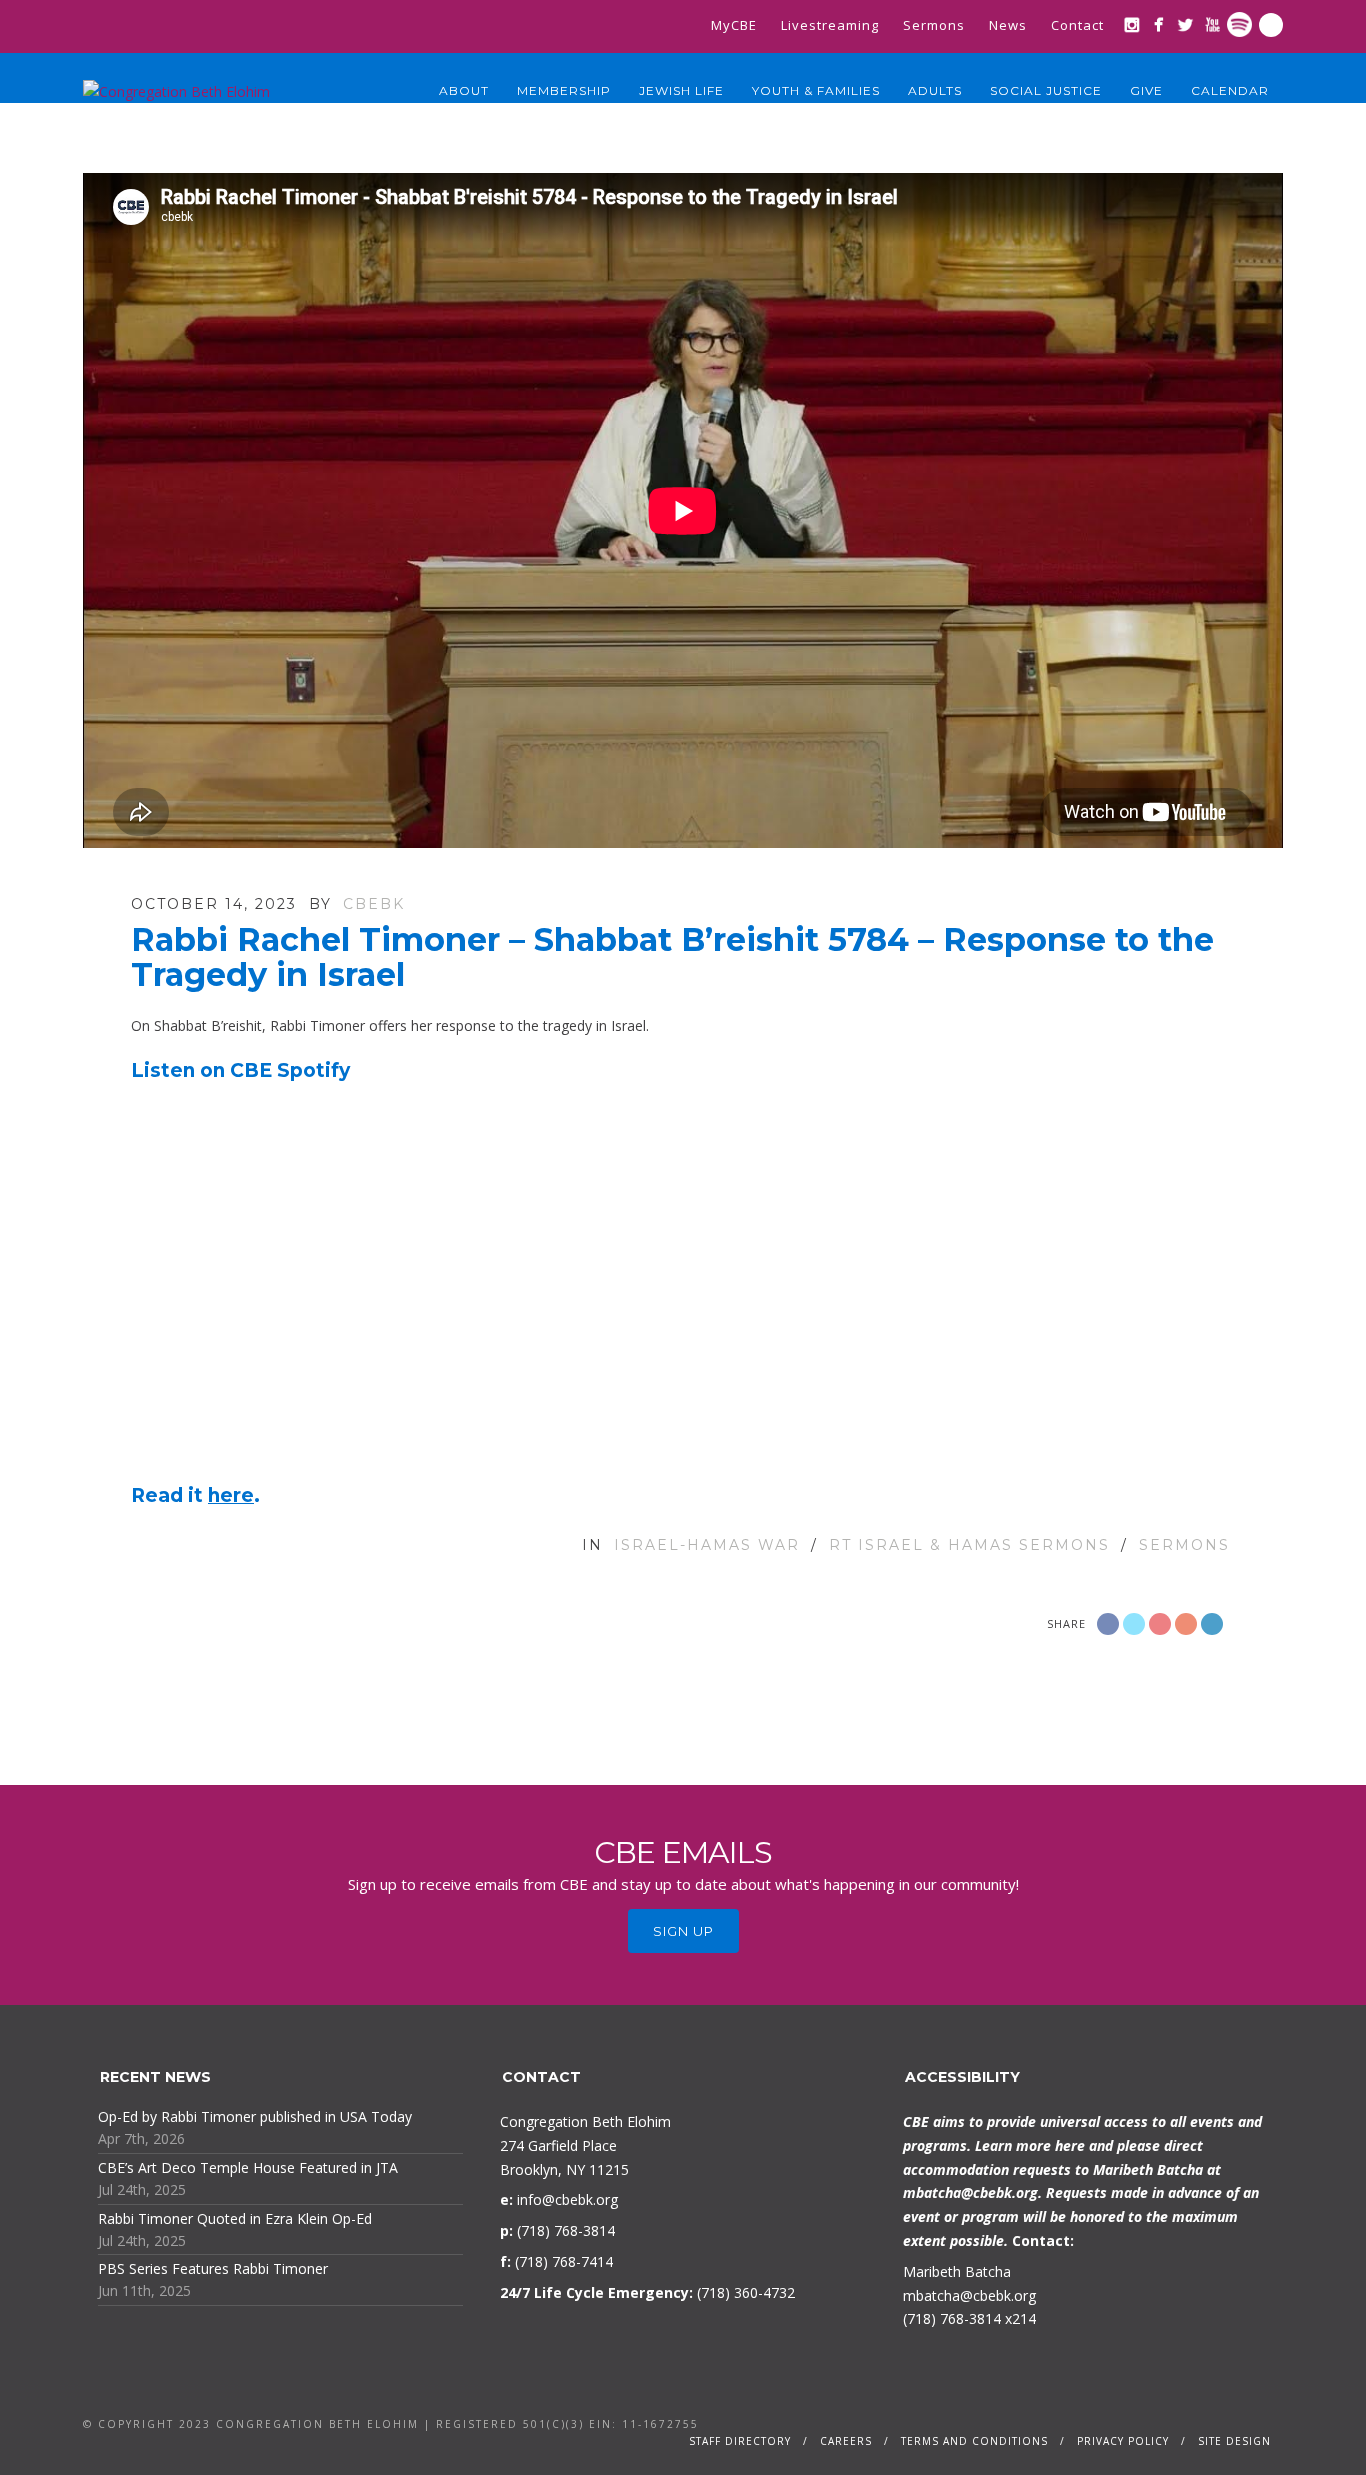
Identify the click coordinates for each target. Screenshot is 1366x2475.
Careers (846, 2441)
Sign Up (683, 1931)
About (464, 90)
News (1008, 25)
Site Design (1234, 2441)
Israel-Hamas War (707, 1545)
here (231, 1495)
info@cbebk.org (567, 2199)
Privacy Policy (1123, 2441)
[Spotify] (1239, 24)
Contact (1077, 25)
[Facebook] (1158, 24)
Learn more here (1030, 2145)
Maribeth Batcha (957, 2271)
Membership (564, 90)
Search (1271, 25)
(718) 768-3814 (952, 2318)
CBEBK (374, 904)
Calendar (1230, 90)
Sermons (934, 25)
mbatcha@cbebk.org (970, 2192)
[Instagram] (1131, 24)
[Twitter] (1185, 24)
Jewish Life (681, 90)
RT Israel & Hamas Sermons (969, 1545)
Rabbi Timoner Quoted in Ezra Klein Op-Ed (235, 2218)
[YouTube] (1212, 24)
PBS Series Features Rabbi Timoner (213, 2268)
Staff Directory (740, 2441)
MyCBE (734, 25)
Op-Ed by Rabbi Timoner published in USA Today (255, 2116)
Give (1146, 90)
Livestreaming (830, 25)
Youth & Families (816, 90)
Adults (935, 90)
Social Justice (1046, 90)
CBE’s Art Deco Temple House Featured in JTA (248, 2167)
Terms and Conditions (974, 2441)
